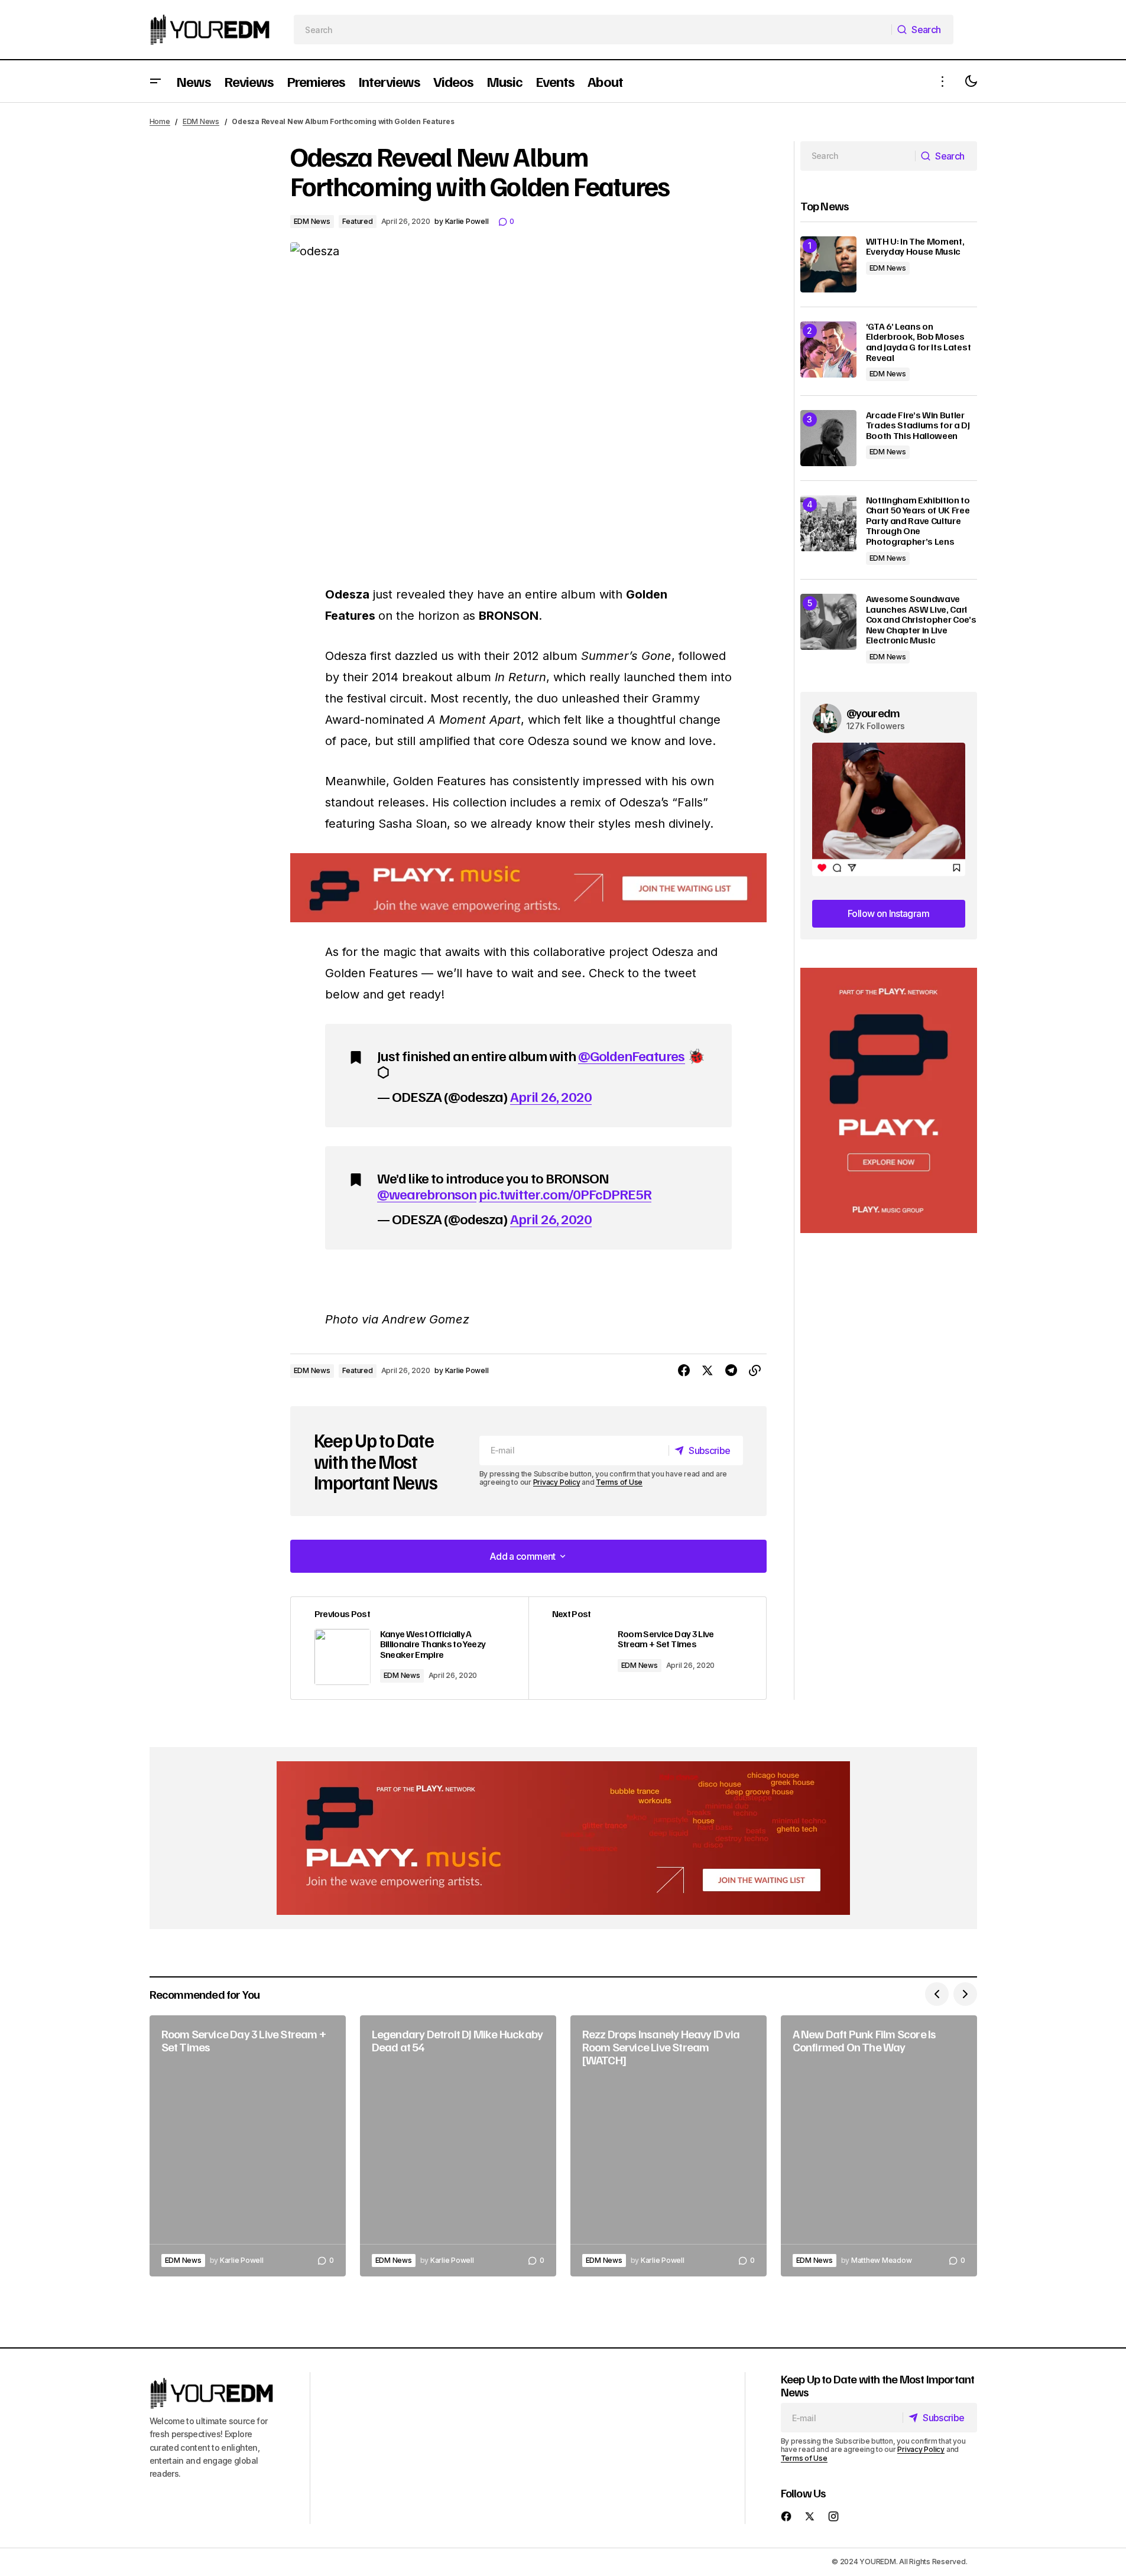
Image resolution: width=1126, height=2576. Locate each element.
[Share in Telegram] (731, 1371)
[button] (155, 81)
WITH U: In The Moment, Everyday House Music (915, 247)
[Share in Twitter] (708, 1371)
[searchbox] (593, 30)
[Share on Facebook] (684, 1371)
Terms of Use (619, 1482)
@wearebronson (427, 1193)
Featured (358, 221)
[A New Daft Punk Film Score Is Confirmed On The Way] (879, 2146)
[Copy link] (755, 1371)
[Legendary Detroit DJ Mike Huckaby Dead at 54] (458, 2146)
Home (160, 121)
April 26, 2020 (551, 1096)
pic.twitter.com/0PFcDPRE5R (565, 1193)
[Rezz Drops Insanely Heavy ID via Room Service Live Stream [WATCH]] (669, 2146)
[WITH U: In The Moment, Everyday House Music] (828, 264)
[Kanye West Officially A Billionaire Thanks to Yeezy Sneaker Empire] (410, 1648)
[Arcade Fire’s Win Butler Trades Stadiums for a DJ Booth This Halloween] (828, 438)
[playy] (528, 888)
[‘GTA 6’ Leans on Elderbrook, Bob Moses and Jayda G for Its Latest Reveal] (828, 349)
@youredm (873, 713)
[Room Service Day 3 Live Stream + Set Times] (647, 1648)
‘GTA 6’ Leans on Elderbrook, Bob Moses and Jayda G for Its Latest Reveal (919, 342)
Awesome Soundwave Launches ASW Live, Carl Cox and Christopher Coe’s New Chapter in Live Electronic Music (921, 620)
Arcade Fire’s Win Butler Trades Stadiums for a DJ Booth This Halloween (918, 426)
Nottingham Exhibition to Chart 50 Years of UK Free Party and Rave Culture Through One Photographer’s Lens (918, 521)
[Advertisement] (889, 1100)
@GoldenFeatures (632, 1055)
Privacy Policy (557, 1482)
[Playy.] (563, 1838)
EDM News (201, 121)
